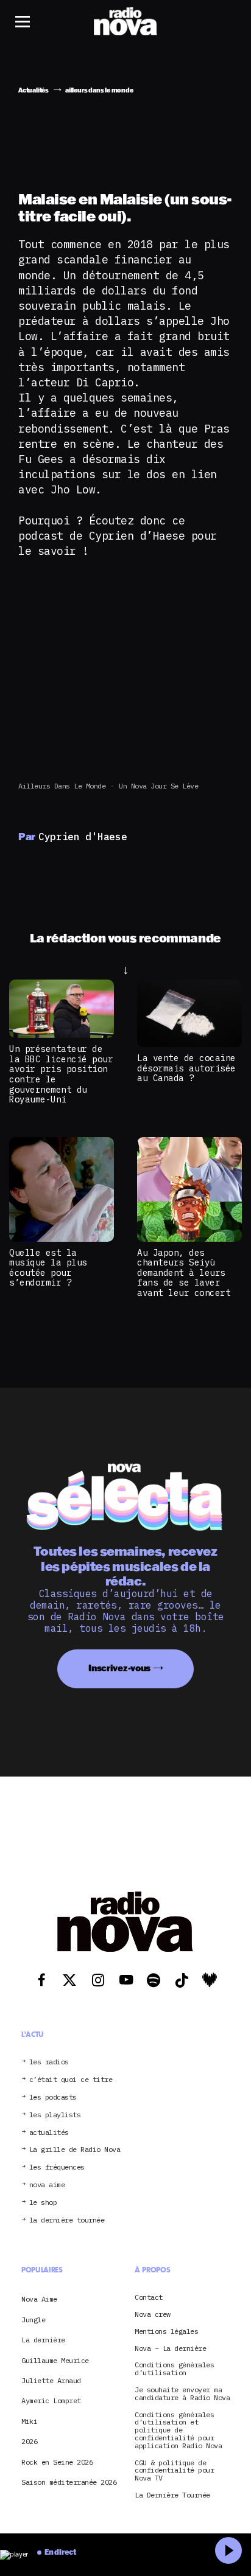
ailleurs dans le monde (62, 786)
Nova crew (153, 2315)
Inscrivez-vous (119, 1668)
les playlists (55, 2115)
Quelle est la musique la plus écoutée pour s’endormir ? (48, 1268)
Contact (149, 2298)
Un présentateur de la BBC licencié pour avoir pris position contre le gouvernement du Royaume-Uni (61, 1074)
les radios (49, 2062)
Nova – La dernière (170, 2349)
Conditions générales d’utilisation (174, 2369)
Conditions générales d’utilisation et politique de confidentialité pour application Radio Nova (178, 2431)
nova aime (47, 2185)
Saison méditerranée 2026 (69, 2482)
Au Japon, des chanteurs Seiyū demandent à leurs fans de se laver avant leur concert (184, 1272)
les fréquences (57, 2167)
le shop (43, 2203)
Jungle (33, 2320)
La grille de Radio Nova (75, 2150)
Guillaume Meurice (55, 2360)
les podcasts (53, 2097)
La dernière (43, 2340)
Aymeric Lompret (51, 2400)
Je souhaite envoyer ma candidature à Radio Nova (182, 2394)
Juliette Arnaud (51, 2380)
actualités (49, 2133)
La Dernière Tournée (172, 2495)
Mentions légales (166, 2332)
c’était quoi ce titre (71, 2080)
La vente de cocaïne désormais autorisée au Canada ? (186, 1068)
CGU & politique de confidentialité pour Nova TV (174, 2471)
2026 (29, 2441)
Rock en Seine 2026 (57, 2462)
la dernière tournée (67, 2220)
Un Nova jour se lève (158, 786)
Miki (29, 2421)
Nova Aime (39, 2299)
